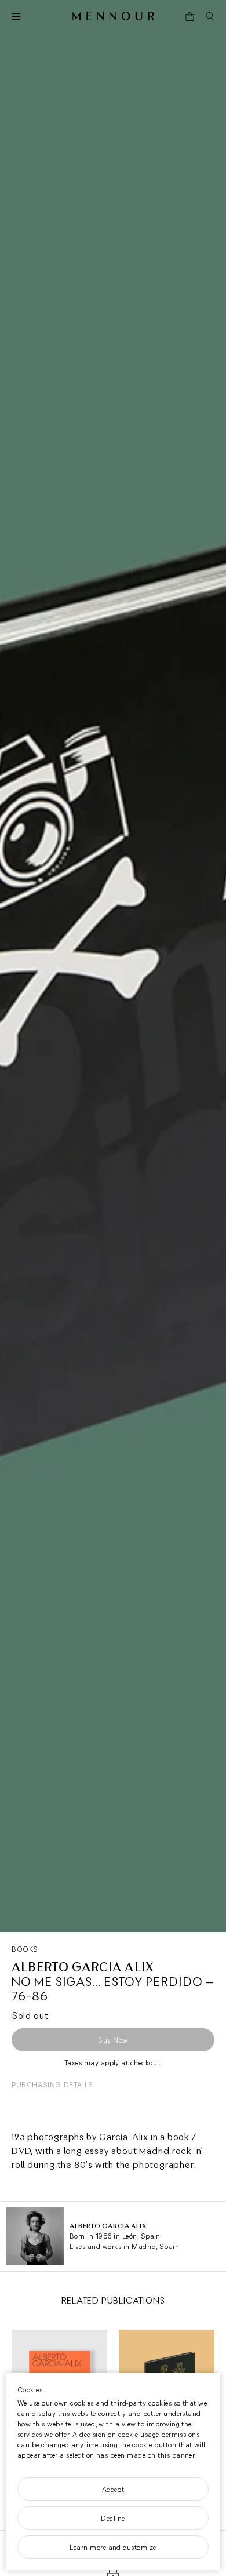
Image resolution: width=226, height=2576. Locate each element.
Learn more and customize (113, 2547)
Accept (113, 2489)
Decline (113, 2518)
